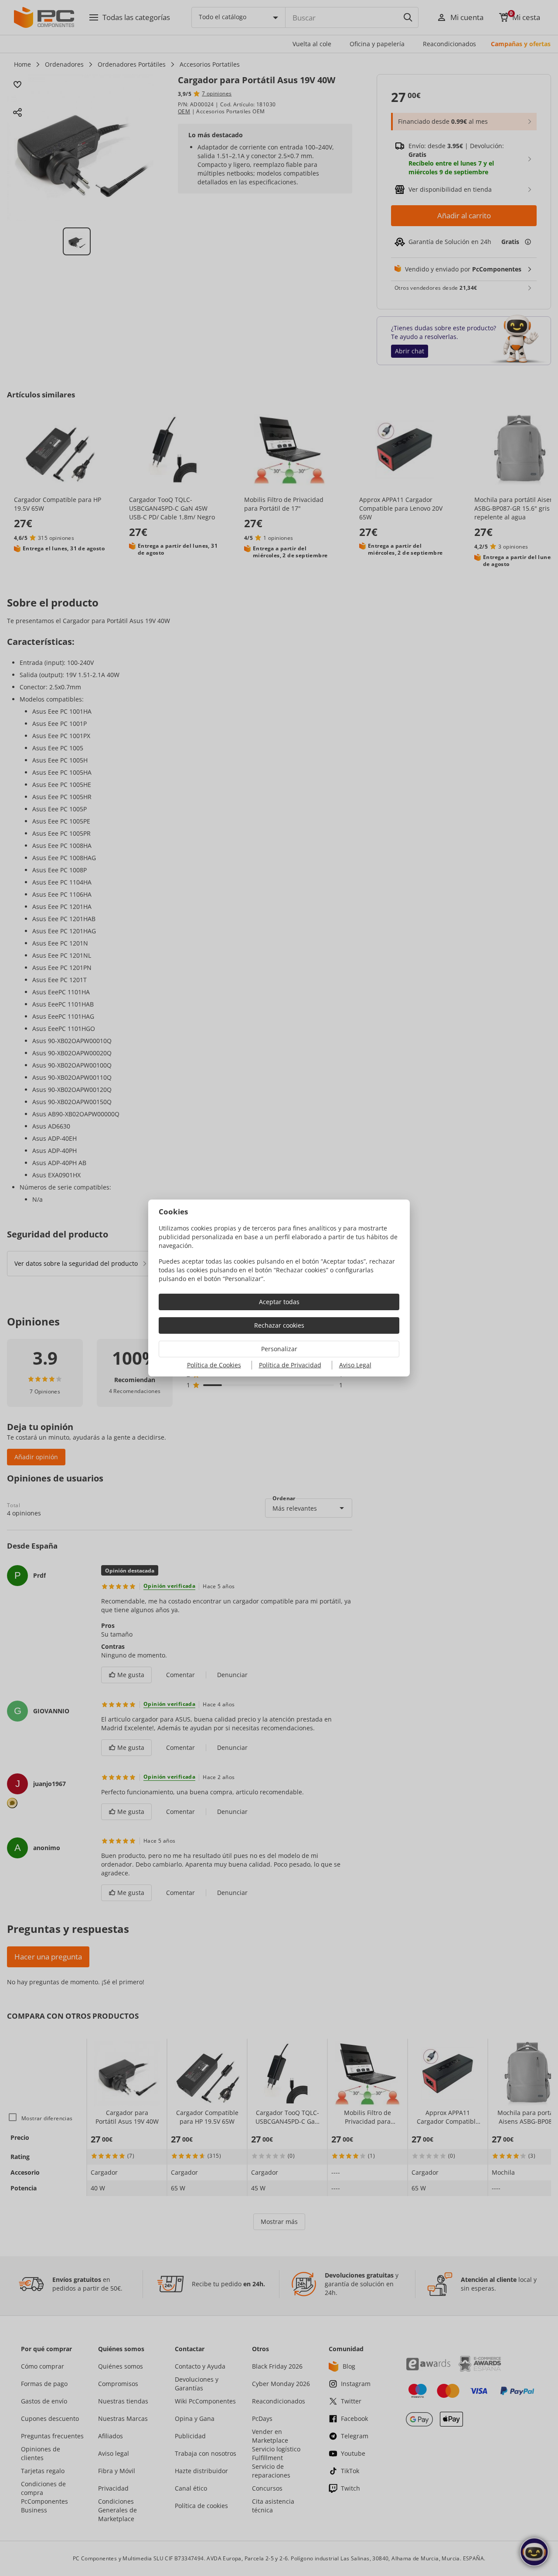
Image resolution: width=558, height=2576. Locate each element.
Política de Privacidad (290, 1365)
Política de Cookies (214, 1365)
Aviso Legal (355, 1365)
